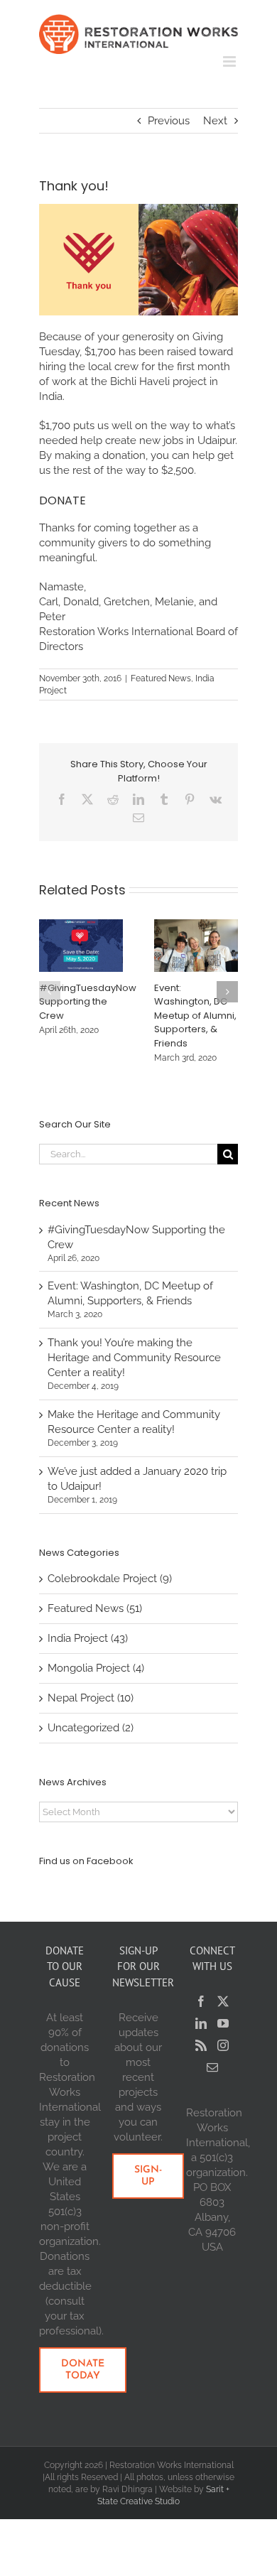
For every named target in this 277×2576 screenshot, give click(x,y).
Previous (169, 121)
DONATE (63, 500)
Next (215, 121)
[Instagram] (223, 2045)
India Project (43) (88, 1638)
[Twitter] (223, 2001)
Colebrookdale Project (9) (110, 1579)
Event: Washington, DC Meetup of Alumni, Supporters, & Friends (195, 1016)
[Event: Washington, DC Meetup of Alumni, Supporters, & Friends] (196, 926)
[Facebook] (201, 2001)
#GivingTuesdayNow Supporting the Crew (88, 1002)
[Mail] (212, 2067)
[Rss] (201, 2045)
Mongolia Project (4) (96, 1668)
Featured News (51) (95, 1608)
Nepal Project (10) (91, 1698)
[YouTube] (223, 2023)
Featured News (161, 678)
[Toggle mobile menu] (230, 61)
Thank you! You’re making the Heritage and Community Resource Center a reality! (134, 1358)
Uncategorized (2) (91, 1728)
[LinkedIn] (201, 2023)
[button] (50, 992)
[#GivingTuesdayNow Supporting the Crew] (81, 926)
